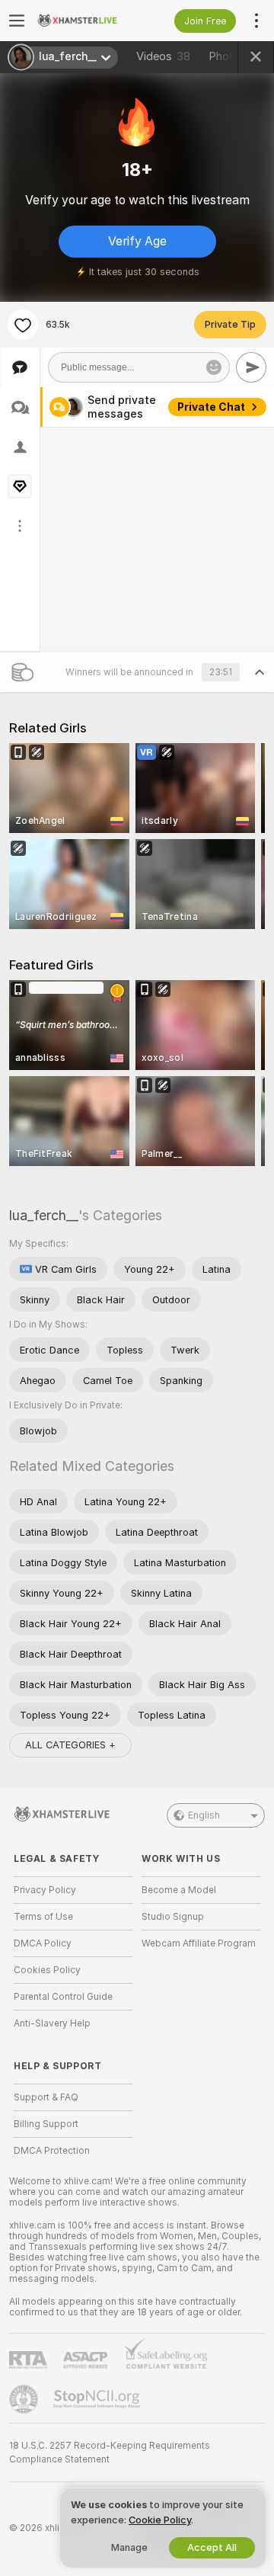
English (204, 1815)
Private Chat (211, 407)
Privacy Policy (45, 1890)
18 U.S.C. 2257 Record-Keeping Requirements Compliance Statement (110, 2453)
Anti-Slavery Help (52, 2023)
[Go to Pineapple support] (25, 2399)
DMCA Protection (52, 2151)
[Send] (251, 367)
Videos (163, 56)
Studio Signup (173, 1917)
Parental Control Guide (63, 1997)
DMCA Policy (43, 1943)
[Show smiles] (214, 367)
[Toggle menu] (17, 21)
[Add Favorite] (23, 325)
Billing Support (46, 2124)
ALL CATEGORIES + (70, 1745)
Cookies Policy (47, 1970)
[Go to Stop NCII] (98, 2399)
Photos (236, 56)
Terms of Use (43, 1917)
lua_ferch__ (44, 1215)
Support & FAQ (46, 2097)
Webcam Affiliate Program (199, 1943)
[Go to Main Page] (85, 21)
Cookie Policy (160, 2520)
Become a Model (179, 1890)
